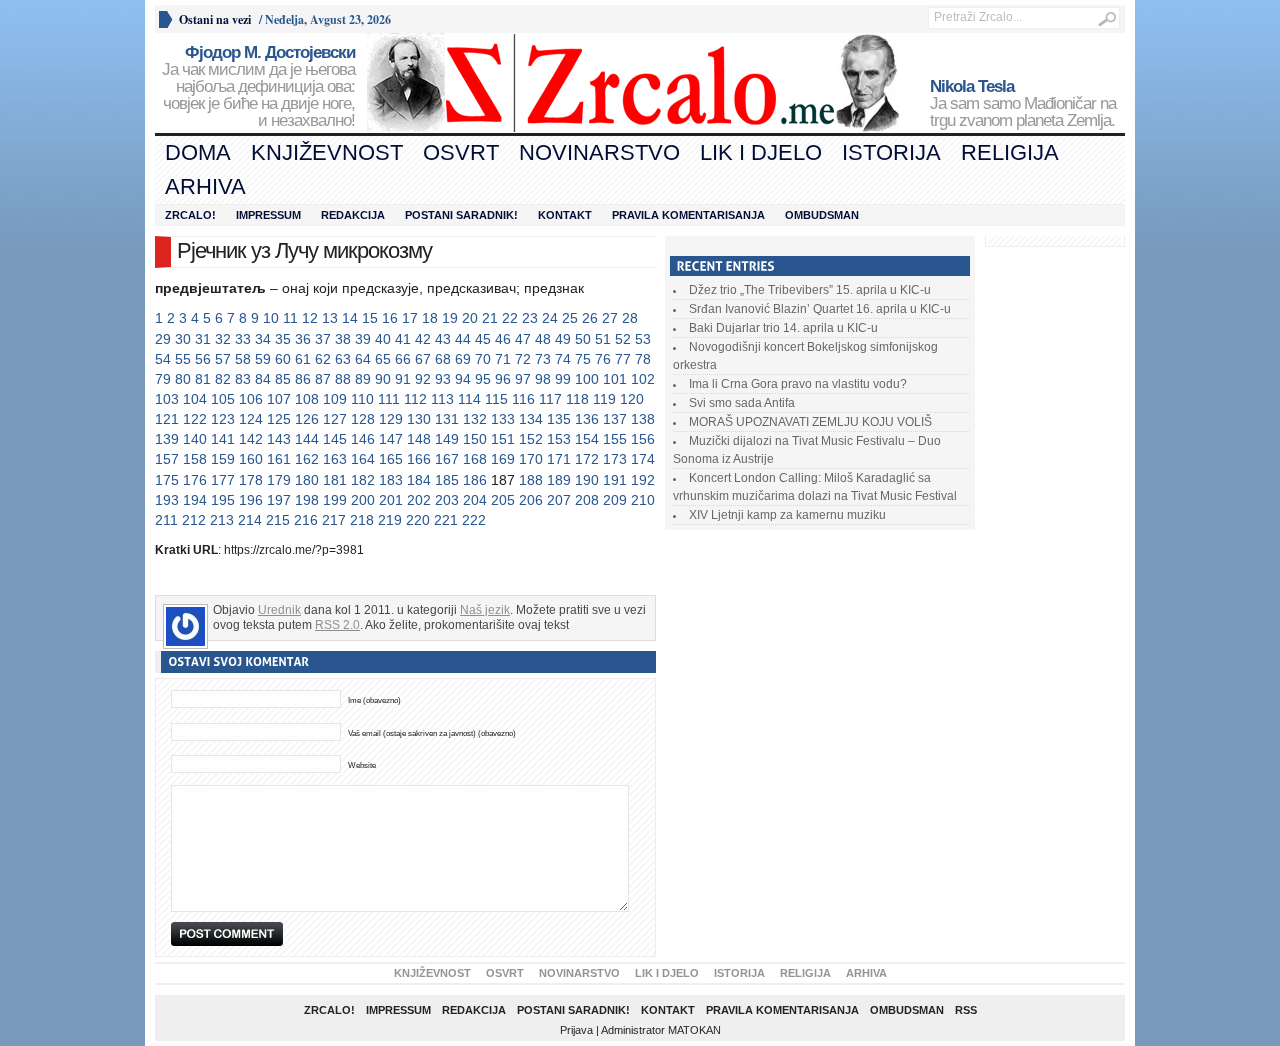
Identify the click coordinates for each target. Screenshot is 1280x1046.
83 (243, 379)
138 (643, 419)
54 (163, 359)
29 (163, 339)
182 (363, 480)
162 (307, 459)
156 (643, 439)
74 (563, 359)
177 (223, 480)
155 (615, 439)
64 (363, 359)
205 (503, 500)
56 (203, 359)
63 (343, 359)
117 (550, 399)
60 (283, 359)
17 (410, 318)
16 (390, 318)
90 (383, 379)
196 (251, 500)
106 (251, 399)
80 (183, 379)
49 (563, 339)
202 (419, 500)
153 (559, 439)
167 (447, 459)
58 (243, 359)
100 (587, 379)
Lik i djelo (761, 152)
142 (251, 439)
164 (363, 459)
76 (603, 359)
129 (391, 419)
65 (383, 359)
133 (503, 419)
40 (383, 339)
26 (590, 318)
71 (503, 359)
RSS (966, 1010)
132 (475, 419)
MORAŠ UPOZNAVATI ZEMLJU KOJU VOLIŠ (810, 422)
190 (587, 480)
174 (643, 459)
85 (283, 379)
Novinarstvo (599, 152)
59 (263, 359)
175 (167, 480)
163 (335, 459)
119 (604, 399)
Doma (198, 152)
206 (531, 500)
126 (307, 419)
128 (363, 419)
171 (559, 459)
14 (350, 318)
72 (523, 359)
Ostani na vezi (215, 19)
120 (632, 399)
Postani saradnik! (461, 215)
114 (469, 399)
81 (203, 379)
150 (475, 439)
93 (443, 379)
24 (550, 318)
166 (419, 459)
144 (307, 439)
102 (643, 379)
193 (167, 500)
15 (370, 318)
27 (610, 318)
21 (490, 318)
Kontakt (565, 215)
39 (363, 339)
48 (543, 339)
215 (278, 520)
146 (363, 439)
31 (203, 339)
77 (623, 359)
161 (279, 459)
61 (303, 359)
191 (615, 480)
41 (403, 339)
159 (223, 459)
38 (343, 339)
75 (583, 359)
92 (423, 379)
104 (195, 399)
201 (391, 500)
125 (279, 419)
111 (389, 399)
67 (423, 359)
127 (335, 419)
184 (419, 480)
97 (523, 379)
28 (630, 318)
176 (195, 480)
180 (307, 480)
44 (463, 339)
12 (310, 318)
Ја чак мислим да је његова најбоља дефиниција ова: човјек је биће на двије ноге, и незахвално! (258, 87)
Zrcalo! (190, 215)
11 (290, 318)
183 (391, 480)
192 (643, 480)
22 (510, 318)
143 (279, 439)
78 (643, 359)
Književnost (327, 152)
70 (483, 359)
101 (615, 379)
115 (496, 399)
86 (303, 379)
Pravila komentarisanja (688, 215)
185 (447, 480)
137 (615, 419)
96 (503, 379)
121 (167, 419)
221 (446, 520)
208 (587, 500)
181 (335, 480)
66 (403, 359)
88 (343, 379)
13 (330, 318)
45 (483, 339)
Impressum (268, 215)
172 (587, 459)
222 (474, 520)
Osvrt (461, 152)
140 (195, 439)
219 (390, 520)
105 (223, 399)
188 (531, 480)
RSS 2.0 (337, 625)
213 (222, 520)
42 (423, 339)
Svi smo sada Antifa (742, 403)
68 (443, 359)
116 (523, 399)
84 (263, 379)
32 (223, 339)
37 (323, 339)
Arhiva (205, 186)
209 (615, 500)
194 (195, 500)
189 (559, 480)
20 (470, 318)
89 (363, 379)
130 (419, 419)
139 (167, 439)
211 (166, 520)
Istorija (891, 152)
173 (615, 459)
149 (447, 439)
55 (183, 359)
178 (251, 480)
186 (475, 480)
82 (223, 379)
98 (543, 379)
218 (362, 520)
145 (335, 439)
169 (503, 459)
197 (279, 500)
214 (250, 520)
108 (307, 399)
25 (570, 318)
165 (391, 459)
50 (583, 339)
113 (442, 399)
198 (307, 500)
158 (195, 459)
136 (587, 419)
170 (531, 459)
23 (530, 318)
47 (523, 339)
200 (363, 500)
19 (450, 318)
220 (418, 520)
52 (623, 339)
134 (531, 419)
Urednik (279, 610)
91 (403, 379)
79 (163, 379)
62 (323, 359)
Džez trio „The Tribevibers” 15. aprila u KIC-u (810, 290)
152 (531, 439)
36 (303, 339)
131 (447, 419)
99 (563, 379)
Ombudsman (822, 215)
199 (335, 500)
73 (543, 359)
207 (559, 500)
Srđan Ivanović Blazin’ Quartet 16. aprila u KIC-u (820, 309)
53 (643, 339)
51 (603, 339)
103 (167, 399)
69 (463, 359)
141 (223, 439)
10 (271, 318)
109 (335, 399)
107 (279, 399)
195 (223, 500)
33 (243, 339)
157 (167, 459)
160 (251, 459)
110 (362, 399)
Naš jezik (485, 610)
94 (463, 379)
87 (323, 379)
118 (577, 399)
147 (391, 439)
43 (443, 339)
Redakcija (353, 215)
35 (283, 339)
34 (263, 339)
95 (483, 379)
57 (223, 359)
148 (419, 439)
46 (503, 339)
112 (415, 399)
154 (587, 439)
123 (223, 419)
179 (279, 480)
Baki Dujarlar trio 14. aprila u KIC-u (783, 328)
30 (183, 339)
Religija (1010, 152)
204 (475, 500)
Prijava (576, 1030)
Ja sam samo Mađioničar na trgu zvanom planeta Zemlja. (1023, 104)
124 (251, 419)
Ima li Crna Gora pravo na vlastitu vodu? (798, 384)
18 (430, 318)
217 (334, 520)
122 (195, 419)
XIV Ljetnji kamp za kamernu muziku (787, 515)
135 (559, 419)
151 (503, 439)
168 (475, 459)
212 (194, 520)
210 (643, 500)
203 (447, 500)
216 (306, 520)
